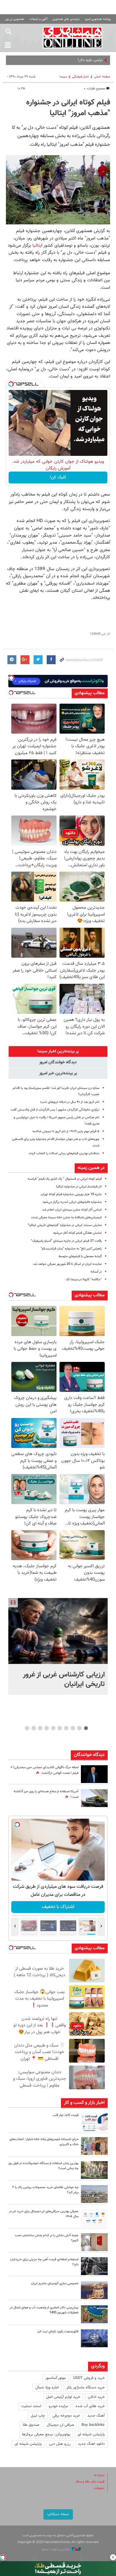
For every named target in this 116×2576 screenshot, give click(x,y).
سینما (63, 77)
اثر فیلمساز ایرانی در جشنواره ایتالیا (79, 1187)
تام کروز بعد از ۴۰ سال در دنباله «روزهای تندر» (70, 1102)
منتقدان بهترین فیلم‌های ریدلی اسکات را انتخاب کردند (64, 1153)
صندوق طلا (31, 2425)
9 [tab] (34, 1728)
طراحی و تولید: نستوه (56, 2549)
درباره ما (99, 2475)
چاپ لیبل (38, 2416)
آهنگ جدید (96, 2416)
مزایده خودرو (58, 2406)
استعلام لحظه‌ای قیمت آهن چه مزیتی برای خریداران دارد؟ (44, 2262)
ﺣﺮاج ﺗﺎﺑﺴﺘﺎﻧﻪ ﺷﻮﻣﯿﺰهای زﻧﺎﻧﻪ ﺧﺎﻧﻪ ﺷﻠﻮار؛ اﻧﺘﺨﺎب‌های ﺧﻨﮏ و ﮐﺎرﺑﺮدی (44, 2142)
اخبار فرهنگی (80, 77)
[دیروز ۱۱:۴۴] (94, 2170)
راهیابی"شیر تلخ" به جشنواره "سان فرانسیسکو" (71, 1249)
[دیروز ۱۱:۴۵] (94, 2146)
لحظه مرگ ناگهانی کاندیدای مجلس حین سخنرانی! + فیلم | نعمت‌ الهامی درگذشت (45, 1770)
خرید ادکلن (96, 2397)
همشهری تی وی (15, 19)
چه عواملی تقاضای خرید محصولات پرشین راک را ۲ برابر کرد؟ (45, 2190)
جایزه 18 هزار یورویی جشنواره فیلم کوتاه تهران (71, 1194)
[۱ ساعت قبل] (58, 1631)
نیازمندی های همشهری (66, 19)
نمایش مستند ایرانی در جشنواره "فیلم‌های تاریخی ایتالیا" (65, 1225)
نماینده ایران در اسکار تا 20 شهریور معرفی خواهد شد (67, 1264)
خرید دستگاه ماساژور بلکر (86, 2388)
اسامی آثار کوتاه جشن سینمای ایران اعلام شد (72, 1210)
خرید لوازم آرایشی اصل (63, 2397)
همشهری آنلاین (73, 37)
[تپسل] (11, 384)
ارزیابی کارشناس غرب (86, 60)
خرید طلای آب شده (90, 2406)
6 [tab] (53, 1728)
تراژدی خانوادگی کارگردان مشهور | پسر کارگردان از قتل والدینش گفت (55, 1110)
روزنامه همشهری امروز (98, 19)
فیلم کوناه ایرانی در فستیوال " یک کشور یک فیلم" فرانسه (65, 1179)
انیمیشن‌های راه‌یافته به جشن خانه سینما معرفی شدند (66, 1218)
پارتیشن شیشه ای (91, 2434)
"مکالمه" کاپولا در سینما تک (84, 1280)
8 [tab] (40, 1728)
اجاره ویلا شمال (47, 2388)
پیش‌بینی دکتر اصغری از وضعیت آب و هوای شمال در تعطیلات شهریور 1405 (44, 2310)
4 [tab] (66, 1728)
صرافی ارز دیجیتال (60, 2425)
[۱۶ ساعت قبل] (94, 1798)
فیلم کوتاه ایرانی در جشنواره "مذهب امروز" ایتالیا (68, 108)
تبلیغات (99, 2488)
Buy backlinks (93, 2425)
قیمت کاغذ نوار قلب (66, 2115)
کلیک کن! (58, 478)
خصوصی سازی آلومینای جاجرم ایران (55, 2284)
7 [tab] (47, 1728)
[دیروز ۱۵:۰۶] (94, 2122)
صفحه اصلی (102, 77)
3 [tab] (73, 1728)
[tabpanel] (58, 1646)
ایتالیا (38, 245)
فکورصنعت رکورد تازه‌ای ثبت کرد (58, 2332)
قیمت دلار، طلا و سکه (90, 2482)
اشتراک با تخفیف (58, 1907)
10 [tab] (27, 1728)
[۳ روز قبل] (94, 2218)
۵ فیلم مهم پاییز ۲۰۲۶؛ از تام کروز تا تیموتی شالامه (66, 1131)
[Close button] (113, 2557)
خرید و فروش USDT (89, 2378)
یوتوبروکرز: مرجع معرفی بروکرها (46, 2434)
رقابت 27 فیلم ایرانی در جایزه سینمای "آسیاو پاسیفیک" (66, 1241)
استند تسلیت (31, 2406)
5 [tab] (60, 1728)
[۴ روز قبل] (94, 2266)
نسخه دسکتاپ (58, 2514)
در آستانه (96, 1272)
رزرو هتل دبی (60, 2444)
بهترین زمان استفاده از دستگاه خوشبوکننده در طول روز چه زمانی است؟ (43, 2166)
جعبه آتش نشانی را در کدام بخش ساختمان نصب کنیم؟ (47, 2238)
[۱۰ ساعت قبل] (94, 1774)
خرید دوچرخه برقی (66, 2416)
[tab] (58, 1051)
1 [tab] (86, 1728)
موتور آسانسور (55, 2378)
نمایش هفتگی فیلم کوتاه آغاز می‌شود (77, 1233)
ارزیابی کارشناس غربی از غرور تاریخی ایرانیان (64, 1679)
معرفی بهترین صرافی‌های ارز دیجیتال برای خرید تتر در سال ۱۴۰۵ (44, 2214)
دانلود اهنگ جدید (91, 2444)
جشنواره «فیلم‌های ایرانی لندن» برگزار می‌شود (72, 1202)
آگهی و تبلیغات (38, 19)
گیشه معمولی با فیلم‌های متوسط (80, 1256)
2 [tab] (80, 1728)
